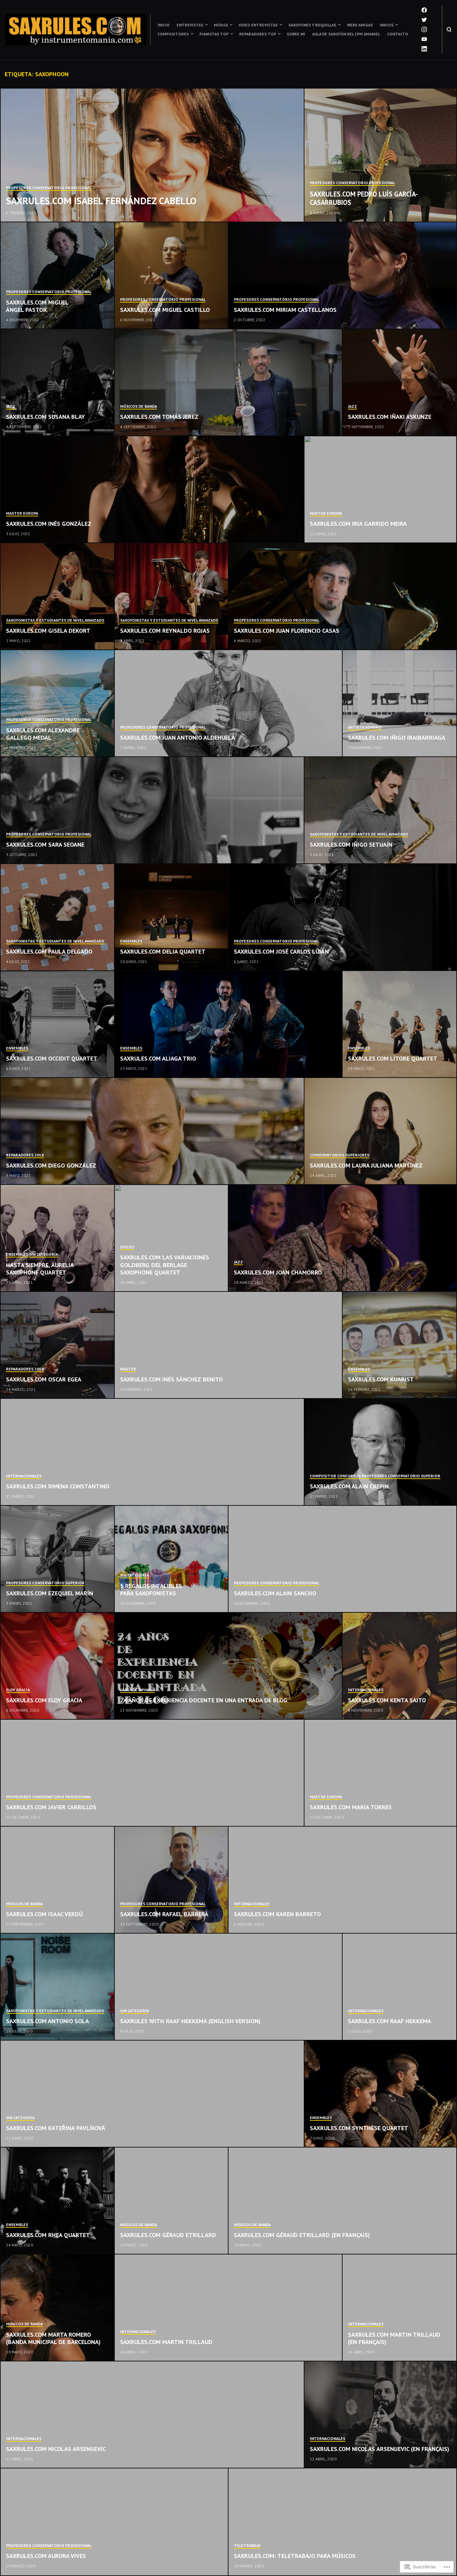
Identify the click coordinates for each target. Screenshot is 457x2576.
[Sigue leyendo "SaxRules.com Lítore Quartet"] (400, 1024)
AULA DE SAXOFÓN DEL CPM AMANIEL (346, 34)
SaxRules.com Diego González (51, 1165)
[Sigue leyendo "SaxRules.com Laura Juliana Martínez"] (380, 1131)
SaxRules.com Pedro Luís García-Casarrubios (364, 198)
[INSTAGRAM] (424, 29)
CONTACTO (398, 34)
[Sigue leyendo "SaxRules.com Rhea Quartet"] (58, 2201)
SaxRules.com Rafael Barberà (164, 1914)
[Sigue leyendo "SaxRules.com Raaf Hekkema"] (400, 1987)
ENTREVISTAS (190, 25)
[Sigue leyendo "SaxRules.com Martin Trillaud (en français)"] (400, 2308)
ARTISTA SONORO (365, 727)
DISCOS (127, 1247)
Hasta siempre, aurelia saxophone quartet (40, 1269)
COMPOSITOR (323, 1476)
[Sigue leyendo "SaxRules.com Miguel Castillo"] (172, 276)
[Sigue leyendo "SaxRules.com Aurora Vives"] (115, 2522)
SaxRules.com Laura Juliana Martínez (366, 1165)
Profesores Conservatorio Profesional (49, 188)
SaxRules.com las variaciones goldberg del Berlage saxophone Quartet (165, 1265)
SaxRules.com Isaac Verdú (44, 1914)
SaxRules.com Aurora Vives (46, 2556)
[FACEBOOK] (424, 10)
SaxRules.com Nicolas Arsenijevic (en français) (380, 2449)
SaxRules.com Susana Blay (45, 417)
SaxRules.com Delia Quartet (163, 951)
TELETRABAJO (247, 2545)
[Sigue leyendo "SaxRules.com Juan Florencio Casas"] (342, 597)
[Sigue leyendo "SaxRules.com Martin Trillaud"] (229, 2308)
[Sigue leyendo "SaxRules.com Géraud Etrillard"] (172, 2201)
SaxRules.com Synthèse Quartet (359, 2128)
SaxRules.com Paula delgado (49, 951)
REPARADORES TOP (258, 34)
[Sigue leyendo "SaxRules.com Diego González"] (153, 1131)
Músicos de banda (139, 406)
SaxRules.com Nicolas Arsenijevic (56, 2449)
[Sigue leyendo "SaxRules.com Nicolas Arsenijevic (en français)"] (380, 2415)
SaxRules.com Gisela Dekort (48, 631)
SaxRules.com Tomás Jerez (159, 417)
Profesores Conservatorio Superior (401, 1476)
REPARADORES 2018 (25, 1155)
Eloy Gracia (18, 1690)
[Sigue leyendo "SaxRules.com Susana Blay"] (58, 383)
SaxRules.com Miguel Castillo (165, 310)
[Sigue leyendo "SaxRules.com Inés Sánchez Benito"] (229, 1345)
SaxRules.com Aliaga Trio (158, 1058)
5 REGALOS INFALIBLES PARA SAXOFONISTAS (151, 1590)
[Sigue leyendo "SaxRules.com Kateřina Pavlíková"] (153, 2094)
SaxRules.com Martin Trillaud (166, 2342)
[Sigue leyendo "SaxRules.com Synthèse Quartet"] (380, 2094)
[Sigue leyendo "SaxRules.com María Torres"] (380, 1773)
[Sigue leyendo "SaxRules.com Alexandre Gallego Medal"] (58, 704)
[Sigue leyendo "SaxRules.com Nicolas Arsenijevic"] (153, 2415)
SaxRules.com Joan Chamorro (278, 1272)
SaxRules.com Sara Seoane (45, 844)
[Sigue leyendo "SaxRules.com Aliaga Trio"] (229, 1024)
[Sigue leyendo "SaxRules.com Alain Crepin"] (380, 1452)
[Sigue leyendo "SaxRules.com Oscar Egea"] (58, 1345)
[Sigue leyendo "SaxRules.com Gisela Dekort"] (58, 597)
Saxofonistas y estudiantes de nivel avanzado (55, 620)
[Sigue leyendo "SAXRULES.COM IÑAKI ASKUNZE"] (400, 383)
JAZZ (11, 406)
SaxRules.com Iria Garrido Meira (358, 524)
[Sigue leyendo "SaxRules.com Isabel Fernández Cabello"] (153, 155)
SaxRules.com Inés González (49, 524)
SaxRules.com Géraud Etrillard (168, 2235)
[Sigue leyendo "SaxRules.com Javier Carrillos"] (153, 1773)
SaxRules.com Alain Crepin (349, 1486)
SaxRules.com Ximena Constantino (58, 1486)
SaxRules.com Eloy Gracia (44, 1700)
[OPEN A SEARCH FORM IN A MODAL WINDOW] (449, 29)
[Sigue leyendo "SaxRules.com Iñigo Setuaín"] (380, 811)
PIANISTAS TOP (214, 34)
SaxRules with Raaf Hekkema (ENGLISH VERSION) (190, 2021)
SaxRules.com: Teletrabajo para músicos (295, 2556)
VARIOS (387, 25)
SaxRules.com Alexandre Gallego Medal (43, 734)
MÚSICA (221, 25)
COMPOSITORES (173, 34)
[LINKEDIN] (424, 49)
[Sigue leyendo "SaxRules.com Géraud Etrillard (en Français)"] (342, 2201)
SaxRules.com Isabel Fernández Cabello (101, 201)
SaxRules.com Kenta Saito (387, 1700)
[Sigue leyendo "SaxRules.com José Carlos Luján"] (342, 917)
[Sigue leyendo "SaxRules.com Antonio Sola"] (58, 1987)
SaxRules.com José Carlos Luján (281, 951)
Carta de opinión (138, 1690)
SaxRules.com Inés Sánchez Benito (171, 1379)
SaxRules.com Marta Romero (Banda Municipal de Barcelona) (53, 2338)
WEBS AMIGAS (360, 25)
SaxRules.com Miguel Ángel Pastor (37, 306)
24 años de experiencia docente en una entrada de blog (204, 1700)
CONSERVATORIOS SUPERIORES (340, 1155)
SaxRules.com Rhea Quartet (48, 2235)
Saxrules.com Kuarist (381, 1379)
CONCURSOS (349, 1476)
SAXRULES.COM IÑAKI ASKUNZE (390, 417)
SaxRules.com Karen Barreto (277, 1914)
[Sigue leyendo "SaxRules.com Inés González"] (153, 490)
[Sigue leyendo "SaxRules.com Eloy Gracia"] (58, 1666)
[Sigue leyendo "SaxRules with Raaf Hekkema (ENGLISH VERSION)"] (229, 1987)
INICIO (164, 25)
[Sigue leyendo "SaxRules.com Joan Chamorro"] (342, 1238)
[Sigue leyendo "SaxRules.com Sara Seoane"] (153, 811)
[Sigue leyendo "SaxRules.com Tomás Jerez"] (229, 383)
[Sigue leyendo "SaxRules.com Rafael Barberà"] (172, 1880)
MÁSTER (128, 1369)
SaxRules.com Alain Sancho (275, 1593)
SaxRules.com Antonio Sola (48, 2021)
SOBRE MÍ (296, 34)
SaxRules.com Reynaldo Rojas (165, 631)
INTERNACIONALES (24, 1476)
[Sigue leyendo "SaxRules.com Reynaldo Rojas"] (172, 597)
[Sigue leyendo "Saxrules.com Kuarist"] (400, 1345)
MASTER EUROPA (22, 513)
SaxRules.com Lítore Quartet (393, 1058)
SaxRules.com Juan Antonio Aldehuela (178, 738)
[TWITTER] (424, 20)
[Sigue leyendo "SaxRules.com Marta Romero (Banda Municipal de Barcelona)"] (58, 2308)
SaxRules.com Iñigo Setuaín (351, 844)
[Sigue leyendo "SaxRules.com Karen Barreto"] (342, 1880)
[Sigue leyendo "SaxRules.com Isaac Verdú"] (58, 1880)
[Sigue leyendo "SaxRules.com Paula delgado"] (58, 917)
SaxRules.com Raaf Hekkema (390, 2021)
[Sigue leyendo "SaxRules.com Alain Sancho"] (342, 1559)
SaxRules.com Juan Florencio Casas (287, 631)
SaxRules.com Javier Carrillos (51, 1807)
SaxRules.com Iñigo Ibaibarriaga (397, 738)
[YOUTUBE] (424, 39)
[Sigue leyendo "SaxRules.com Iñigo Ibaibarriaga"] (400, 704)
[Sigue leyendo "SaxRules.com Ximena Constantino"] (153, 1452)
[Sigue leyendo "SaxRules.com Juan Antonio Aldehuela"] (229, 704)
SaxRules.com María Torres (351, 1807)
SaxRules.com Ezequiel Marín (50, 1593)
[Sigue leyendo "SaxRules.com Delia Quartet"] (172, 917)
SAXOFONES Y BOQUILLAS (312, 25)
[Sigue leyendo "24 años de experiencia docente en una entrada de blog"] (229, 1666)
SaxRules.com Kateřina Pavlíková (56, 2128)
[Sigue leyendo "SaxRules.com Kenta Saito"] (400, 1666)
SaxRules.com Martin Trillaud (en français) (394, 2338)
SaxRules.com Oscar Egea (44, 1379)
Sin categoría (43, 1254)
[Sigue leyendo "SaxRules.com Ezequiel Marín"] (58, 1559)
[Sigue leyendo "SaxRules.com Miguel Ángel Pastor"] (58, 276)
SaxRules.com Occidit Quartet (52, 1058)
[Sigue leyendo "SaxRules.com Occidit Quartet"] (58, 1024)
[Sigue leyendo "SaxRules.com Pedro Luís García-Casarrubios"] (380, 155)
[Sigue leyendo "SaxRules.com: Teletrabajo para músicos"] (342, 2522)
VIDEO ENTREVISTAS (258, 25)
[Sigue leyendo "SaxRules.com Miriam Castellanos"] (342, 276)
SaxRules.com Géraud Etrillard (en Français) (302, 2235)
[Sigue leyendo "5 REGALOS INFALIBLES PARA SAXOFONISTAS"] (172, 1559)
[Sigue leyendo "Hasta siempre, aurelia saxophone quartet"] (58, 1238)
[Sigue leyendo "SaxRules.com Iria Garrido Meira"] (380, 490)
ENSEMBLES (131, 941)
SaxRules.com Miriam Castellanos (285, 310)
